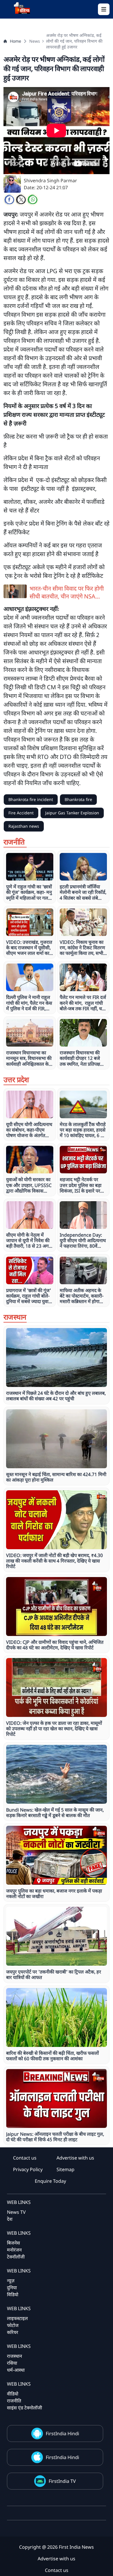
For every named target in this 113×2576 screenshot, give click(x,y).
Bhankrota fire (78, 799)
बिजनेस (13, 2243)
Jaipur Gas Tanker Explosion (72, 813)
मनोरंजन (14, 2250)
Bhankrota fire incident (31, 799)
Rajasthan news (24, 826)
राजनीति (14, 2401)
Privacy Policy (28, 2169)
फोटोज (13, 2325)
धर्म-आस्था (16, 2370)
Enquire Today (50, 2181)
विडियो (13, 2294)
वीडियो (13, 2394)
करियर (13, 2332)
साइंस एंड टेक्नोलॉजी (24, 2408)
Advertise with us (75, 2158)
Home (16, 41)
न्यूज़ (11, 2281)
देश (10, 2219)
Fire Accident (21, 813)
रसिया (12, 2363)
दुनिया (12, 2288)
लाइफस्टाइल (17, 2318)
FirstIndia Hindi (62, 2434)
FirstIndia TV (62, 2481)
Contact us (25, 2158)
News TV (16, 2212)
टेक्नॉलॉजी (16, 2257)
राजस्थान (14, 2356)
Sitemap (65, 2169)
